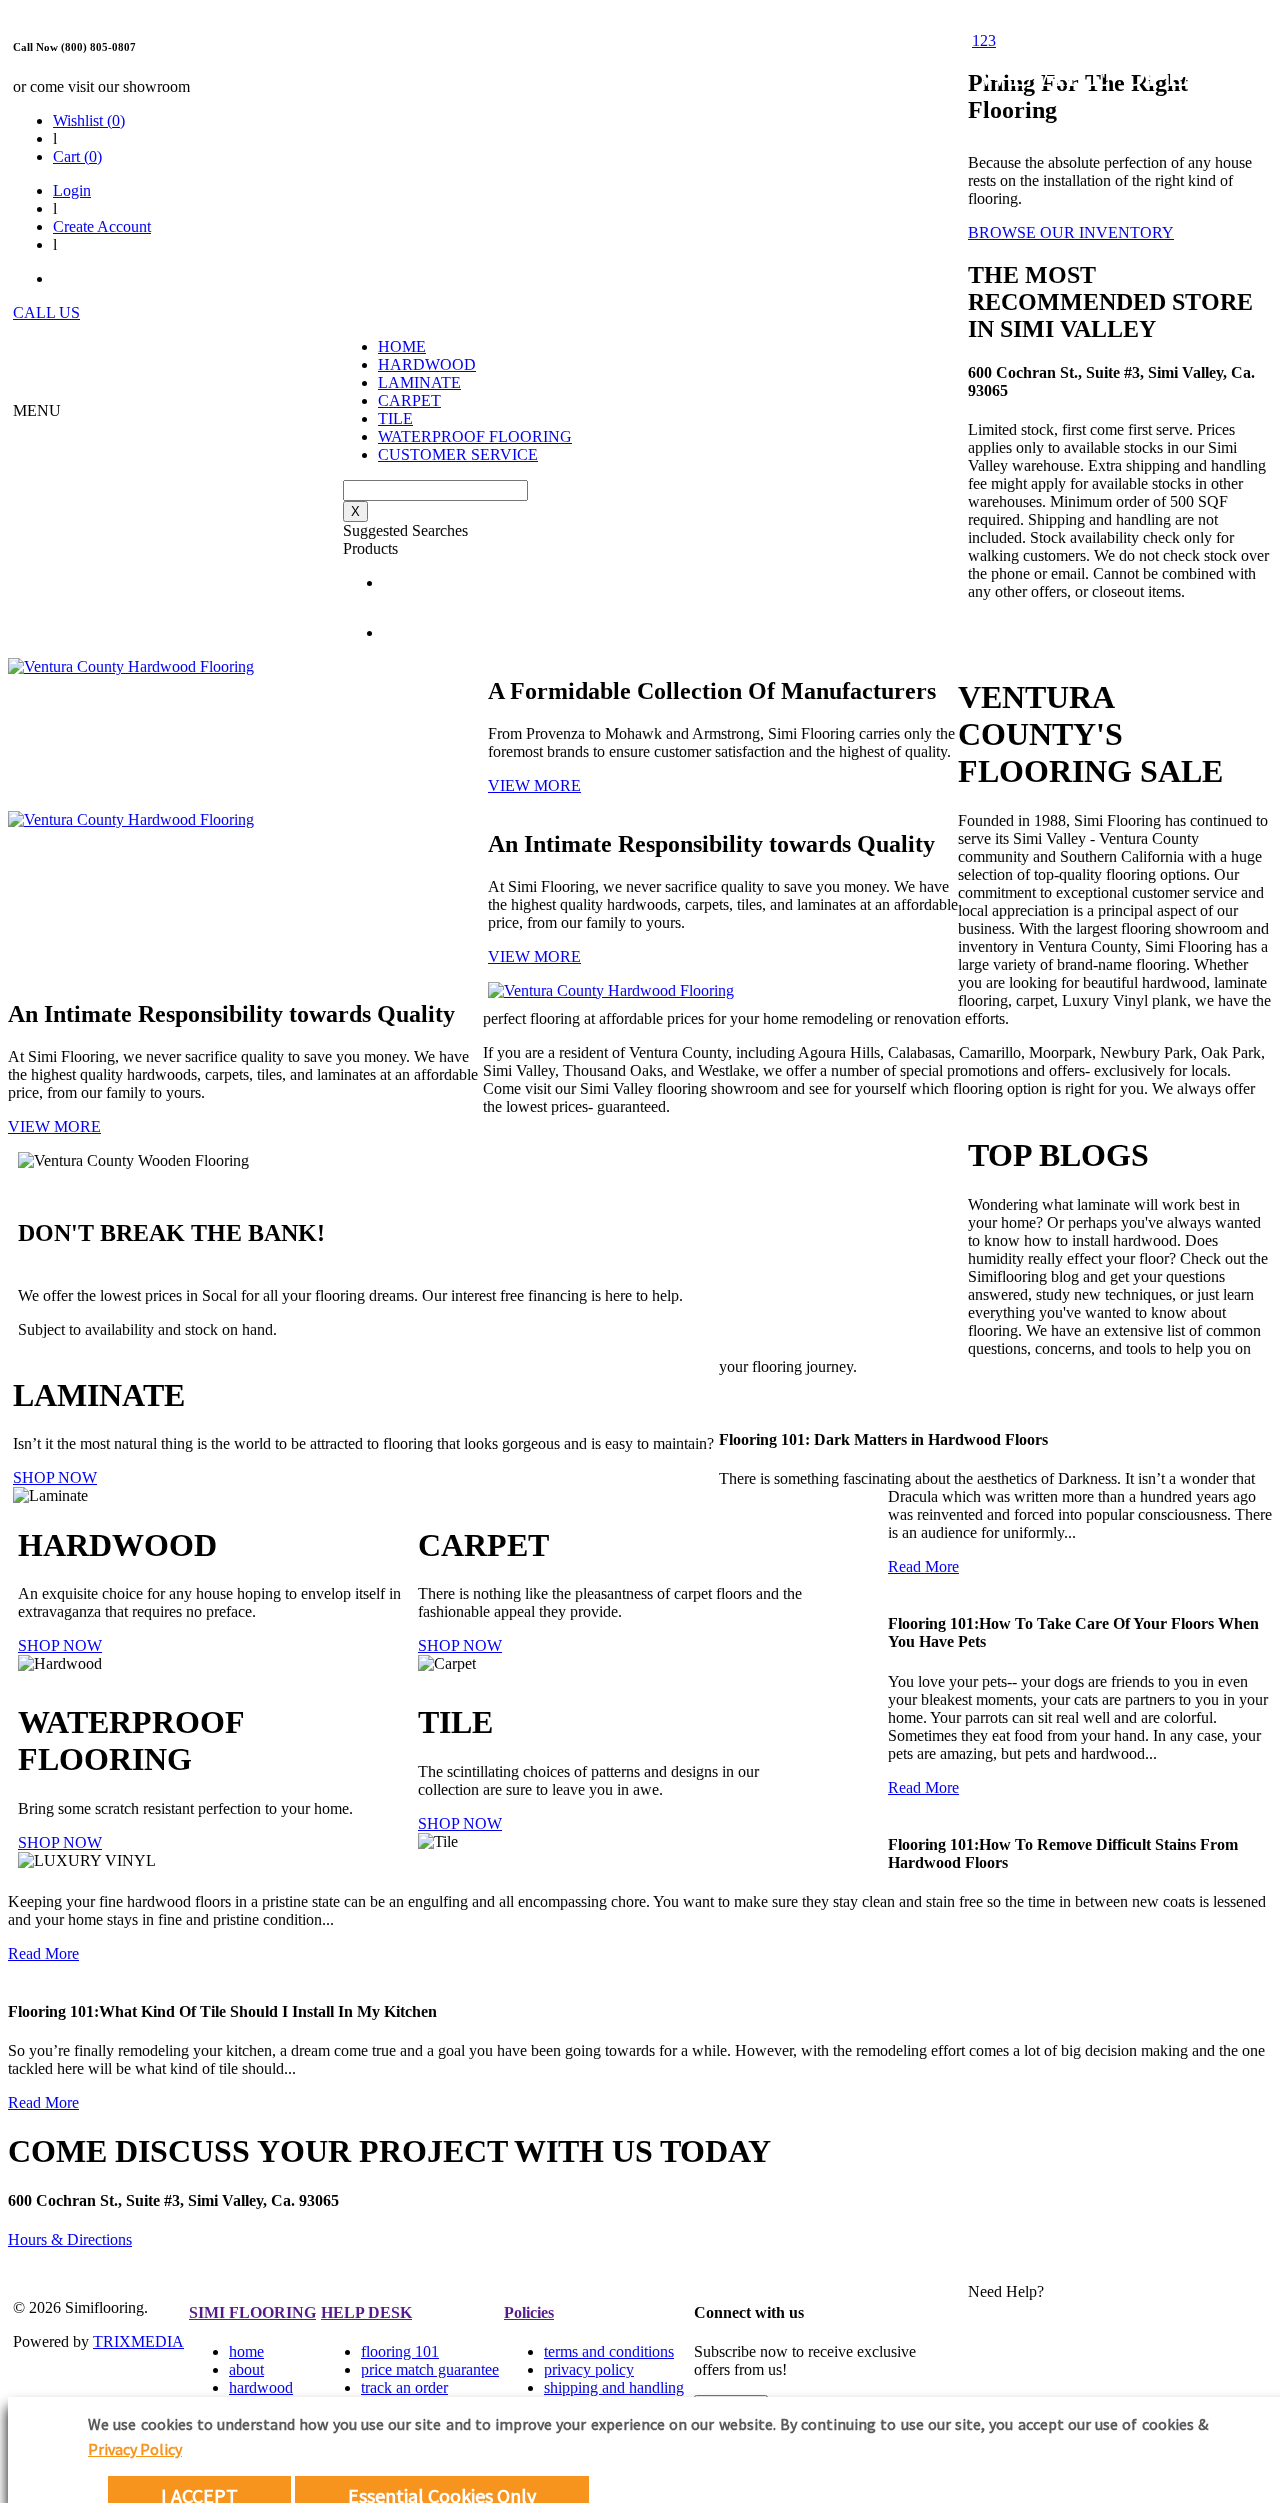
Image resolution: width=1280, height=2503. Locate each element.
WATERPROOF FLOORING (475, 436)
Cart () (77, 156)
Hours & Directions (70, 2239)
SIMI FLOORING (252, 2312)
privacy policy (589, 2369)
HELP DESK (366, 2312)
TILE (395, 418)
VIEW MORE (534, 785)
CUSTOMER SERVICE (458, 454)
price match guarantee (430, 2369)
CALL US (46, 312)
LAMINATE (419, 382)
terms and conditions (609, 2351)
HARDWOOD (427, 364)
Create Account (102, 226)
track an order (404, 2387)
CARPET (409, 400)
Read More (923, 1566)
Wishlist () (89, 120)
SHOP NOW (55, 1477)
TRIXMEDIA (138, 2341)
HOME (402, 346)
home (246, 2351)
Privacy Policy (135, 2449)
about (246, 2369)
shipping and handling (614, 2387)
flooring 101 (400, 2351)
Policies (529, 2312)
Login (72, 190)
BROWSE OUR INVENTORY (1071, 232)
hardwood (261, 2387)
